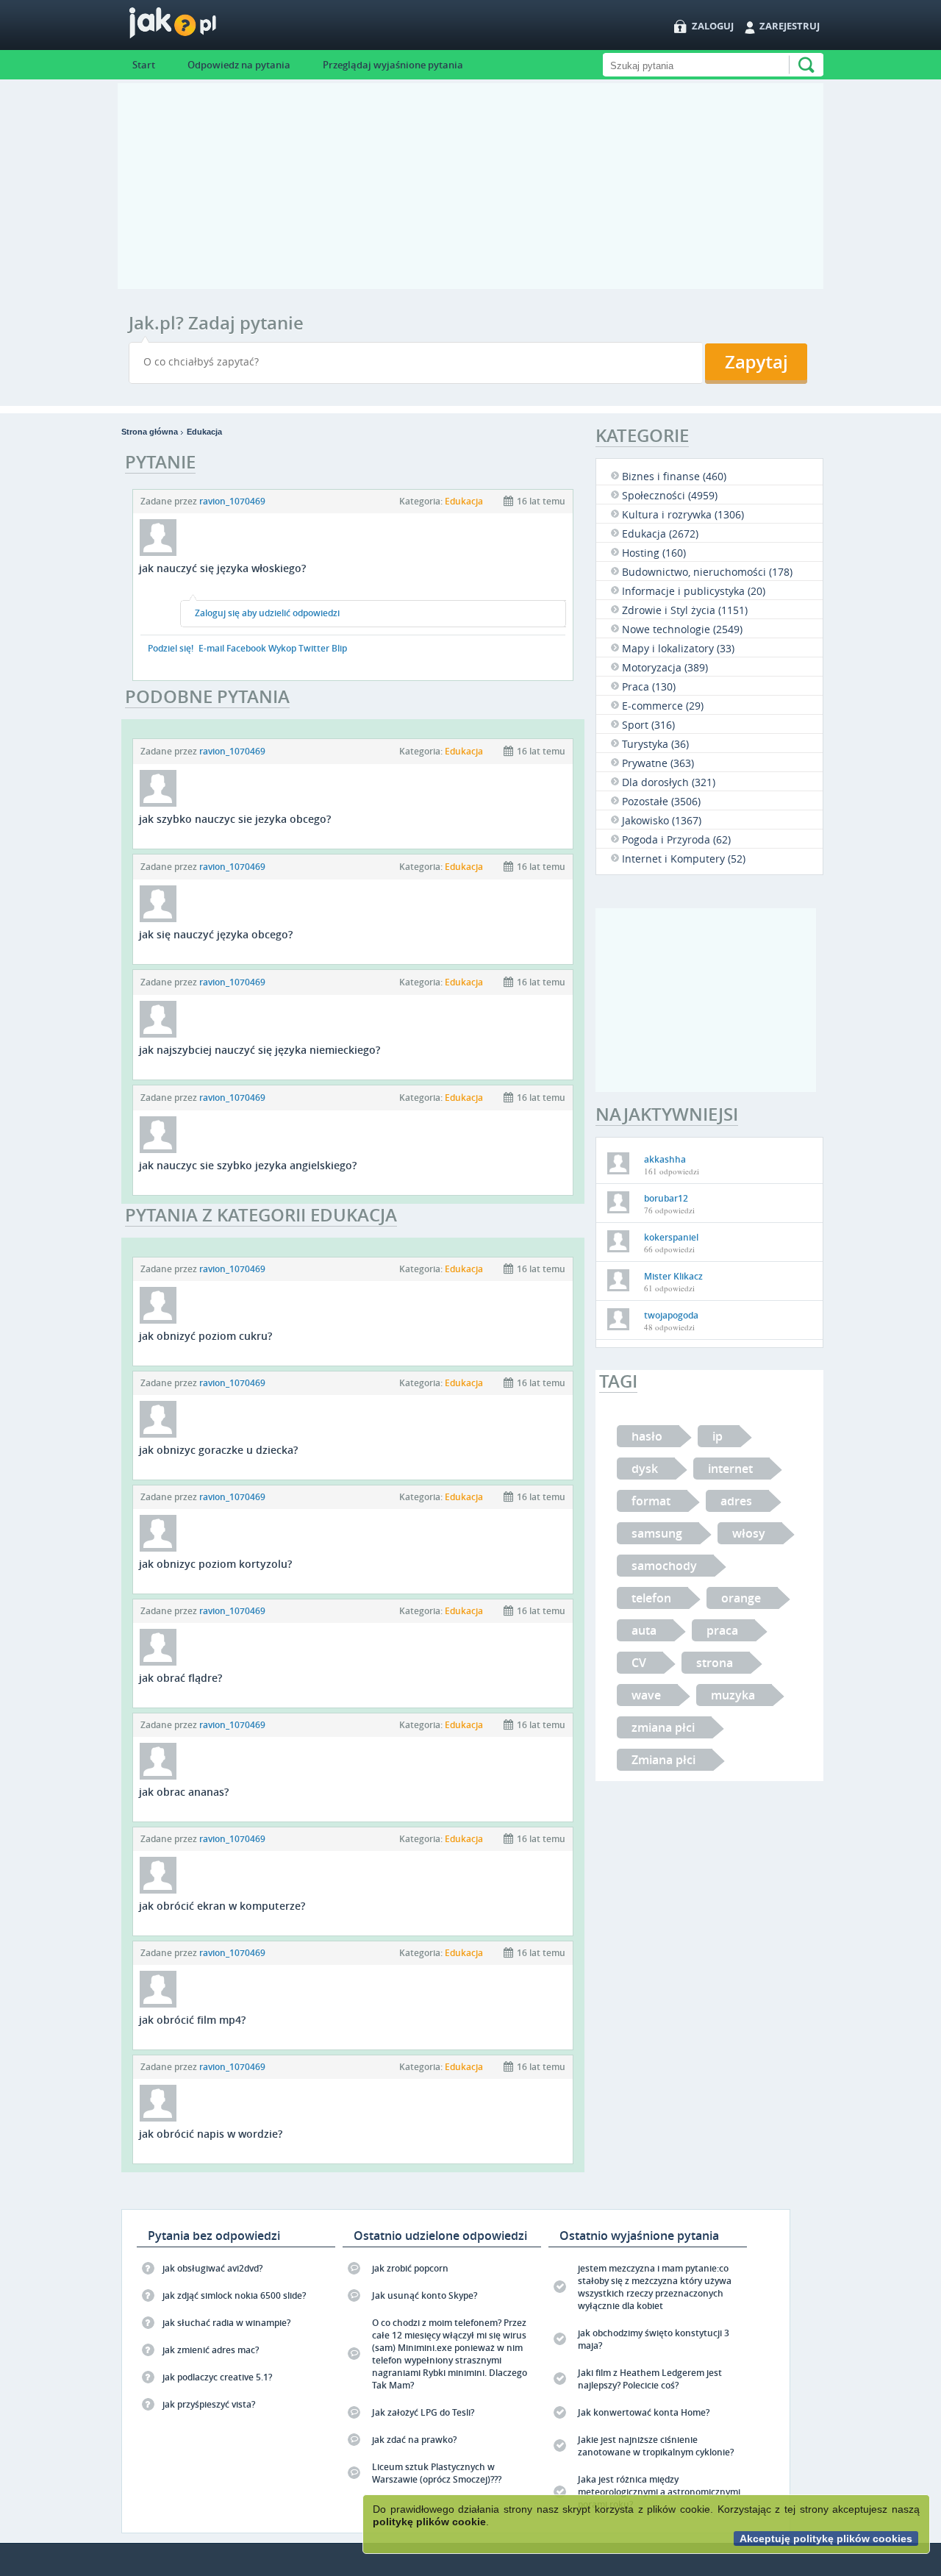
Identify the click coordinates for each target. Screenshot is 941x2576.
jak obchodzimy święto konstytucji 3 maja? (654, 2339)
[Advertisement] (470, 186)
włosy (749, 1533)
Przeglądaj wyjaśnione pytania (393, 65)
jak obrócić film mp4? (192, 2020)
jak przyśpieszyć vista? (209, 2404)
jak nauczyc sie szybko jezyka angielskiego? (248, 1165)
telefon (651, 1598)
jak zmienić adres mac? (211, 2350)
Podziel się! (171, 648)
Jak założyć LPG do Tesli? (423, 2412)
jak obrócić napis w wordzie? (211, 2134)
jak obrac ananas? (184, 1792)
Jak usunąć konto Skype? (425, 2295)
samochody (664, 1566)
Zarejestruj (790, 26)
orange (741, 1598)
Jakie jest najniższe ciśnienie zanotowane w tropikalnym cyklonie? (656, 2446)
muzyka (733, 1695)
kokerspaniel (671, 1237)
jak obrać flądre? (180, 1678)
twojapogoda (671, 1315)
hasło (647, 1436)
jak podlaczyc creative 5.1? (217, 2377)
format (651, 1501)
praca (722, 1630)
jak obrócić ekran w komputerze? (222, 1906)
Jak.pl (202, 28)
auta (644, 1630)
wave (646, 1695)
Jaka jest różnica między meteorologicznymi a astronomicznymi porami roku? (659, 2492)
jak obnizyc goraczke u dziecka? (218, 1450)
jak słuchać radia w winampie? (226, 2323)
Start (144, 65)
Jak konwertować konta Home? (644, 2412)
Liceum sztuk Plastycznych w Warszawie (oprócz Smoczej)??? (437, 2473)
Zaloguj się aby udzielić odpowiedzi (267, 613)
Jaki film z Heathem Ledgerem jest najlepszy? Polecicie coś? (650, 2379)
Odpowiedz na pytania (239, 65)
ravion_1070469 (232, 501)
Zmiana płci (663, 1760)
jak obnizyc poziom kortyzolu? (215, 1564)
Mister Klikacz (673, 1276)
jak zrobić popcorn (410, 2268)
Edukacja (204, 432)
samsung (657, 1533)
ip (718, 1436)
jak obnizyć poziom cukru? (205, 1336)
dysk (645, 1469)
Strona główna (150, 432)
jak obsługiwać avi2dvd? (212, 2268)
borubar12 (666, 1198)
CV (639, 1663)
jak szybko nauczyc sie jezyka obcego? (235, 819)
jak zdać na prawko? (414, 2440)
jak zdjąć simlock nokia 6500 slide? (234, 2295)
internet (730, 1469)
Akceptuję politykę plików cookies (826, 2538)
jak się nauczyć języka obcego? (216, 934)
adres (736, 1501)
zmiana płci (663, 1727)
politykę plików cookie (429, 2522)
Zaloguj (713, 26)
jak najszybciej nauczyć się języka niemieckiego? (260, 1050)
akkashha (665, 1159)
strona (715, 1663)
